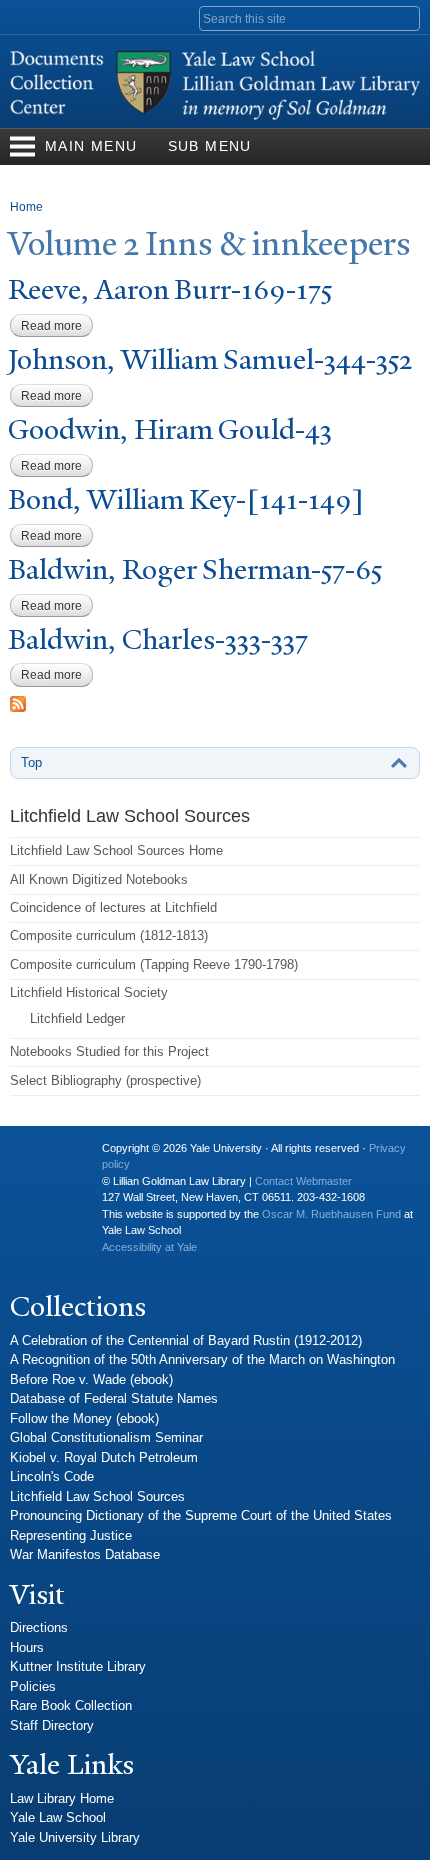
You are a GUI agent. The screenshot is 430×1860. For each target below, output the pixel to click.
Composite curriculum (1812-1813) (109, 935)
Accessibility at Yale (149, 1247)
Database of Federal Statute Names (114, 1398)
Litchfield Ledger (77, 1018)
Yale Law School (58, 1817)
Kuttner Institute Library (78, 1666)
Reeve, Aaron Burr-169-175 (170, 289)
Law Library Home (62, 1798)
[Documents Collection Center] (215, 118)
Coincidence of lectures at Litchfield (113, 907)
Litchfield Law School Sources (97, 1496)
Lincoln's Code (52, 1476)
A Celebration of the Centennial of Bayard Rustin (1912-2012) (186, 1340)
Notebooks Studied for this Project (109, 1051)
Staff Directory (52, 1725)
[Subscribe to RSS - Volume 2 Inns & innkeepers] (18, 702)
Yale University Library (75, 1837)
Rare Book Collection (71, 1705)
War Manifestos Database (85, 1554)
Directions (39, 1627)
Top (31, 762)
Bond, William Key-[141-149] (186, 499)
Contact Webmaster (303, 1181)
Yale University (41, 1156)
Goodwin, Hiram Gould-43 (170, 429)
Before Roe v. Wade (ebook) (91, 1379)
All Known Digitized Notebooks (99, 879)
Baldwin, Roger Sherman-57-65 (195, 569)
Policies (33, 1686)
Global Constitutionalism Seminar (106, 1437)
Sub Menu (210, 146)
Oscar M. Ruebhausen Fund (331, 1214)
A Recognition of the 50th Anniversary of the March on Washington (202, 1359)
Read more (57, 326)
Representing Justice (71, 1535)
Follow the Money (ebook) (84, 1418)
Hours (27, 1647)
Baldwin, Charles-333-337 (158, 639)
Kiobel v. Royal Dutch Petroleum (104, 1457)
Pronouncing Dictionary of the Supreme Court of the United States (201, 1515)
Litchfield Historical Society (89, 992)
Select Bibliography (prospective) (105, 1080)
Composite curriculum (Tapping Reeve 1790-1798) (154, 964)
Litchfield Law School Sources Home (116, 850)
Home (26, 207)
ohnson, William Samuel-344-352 (210, 359)
